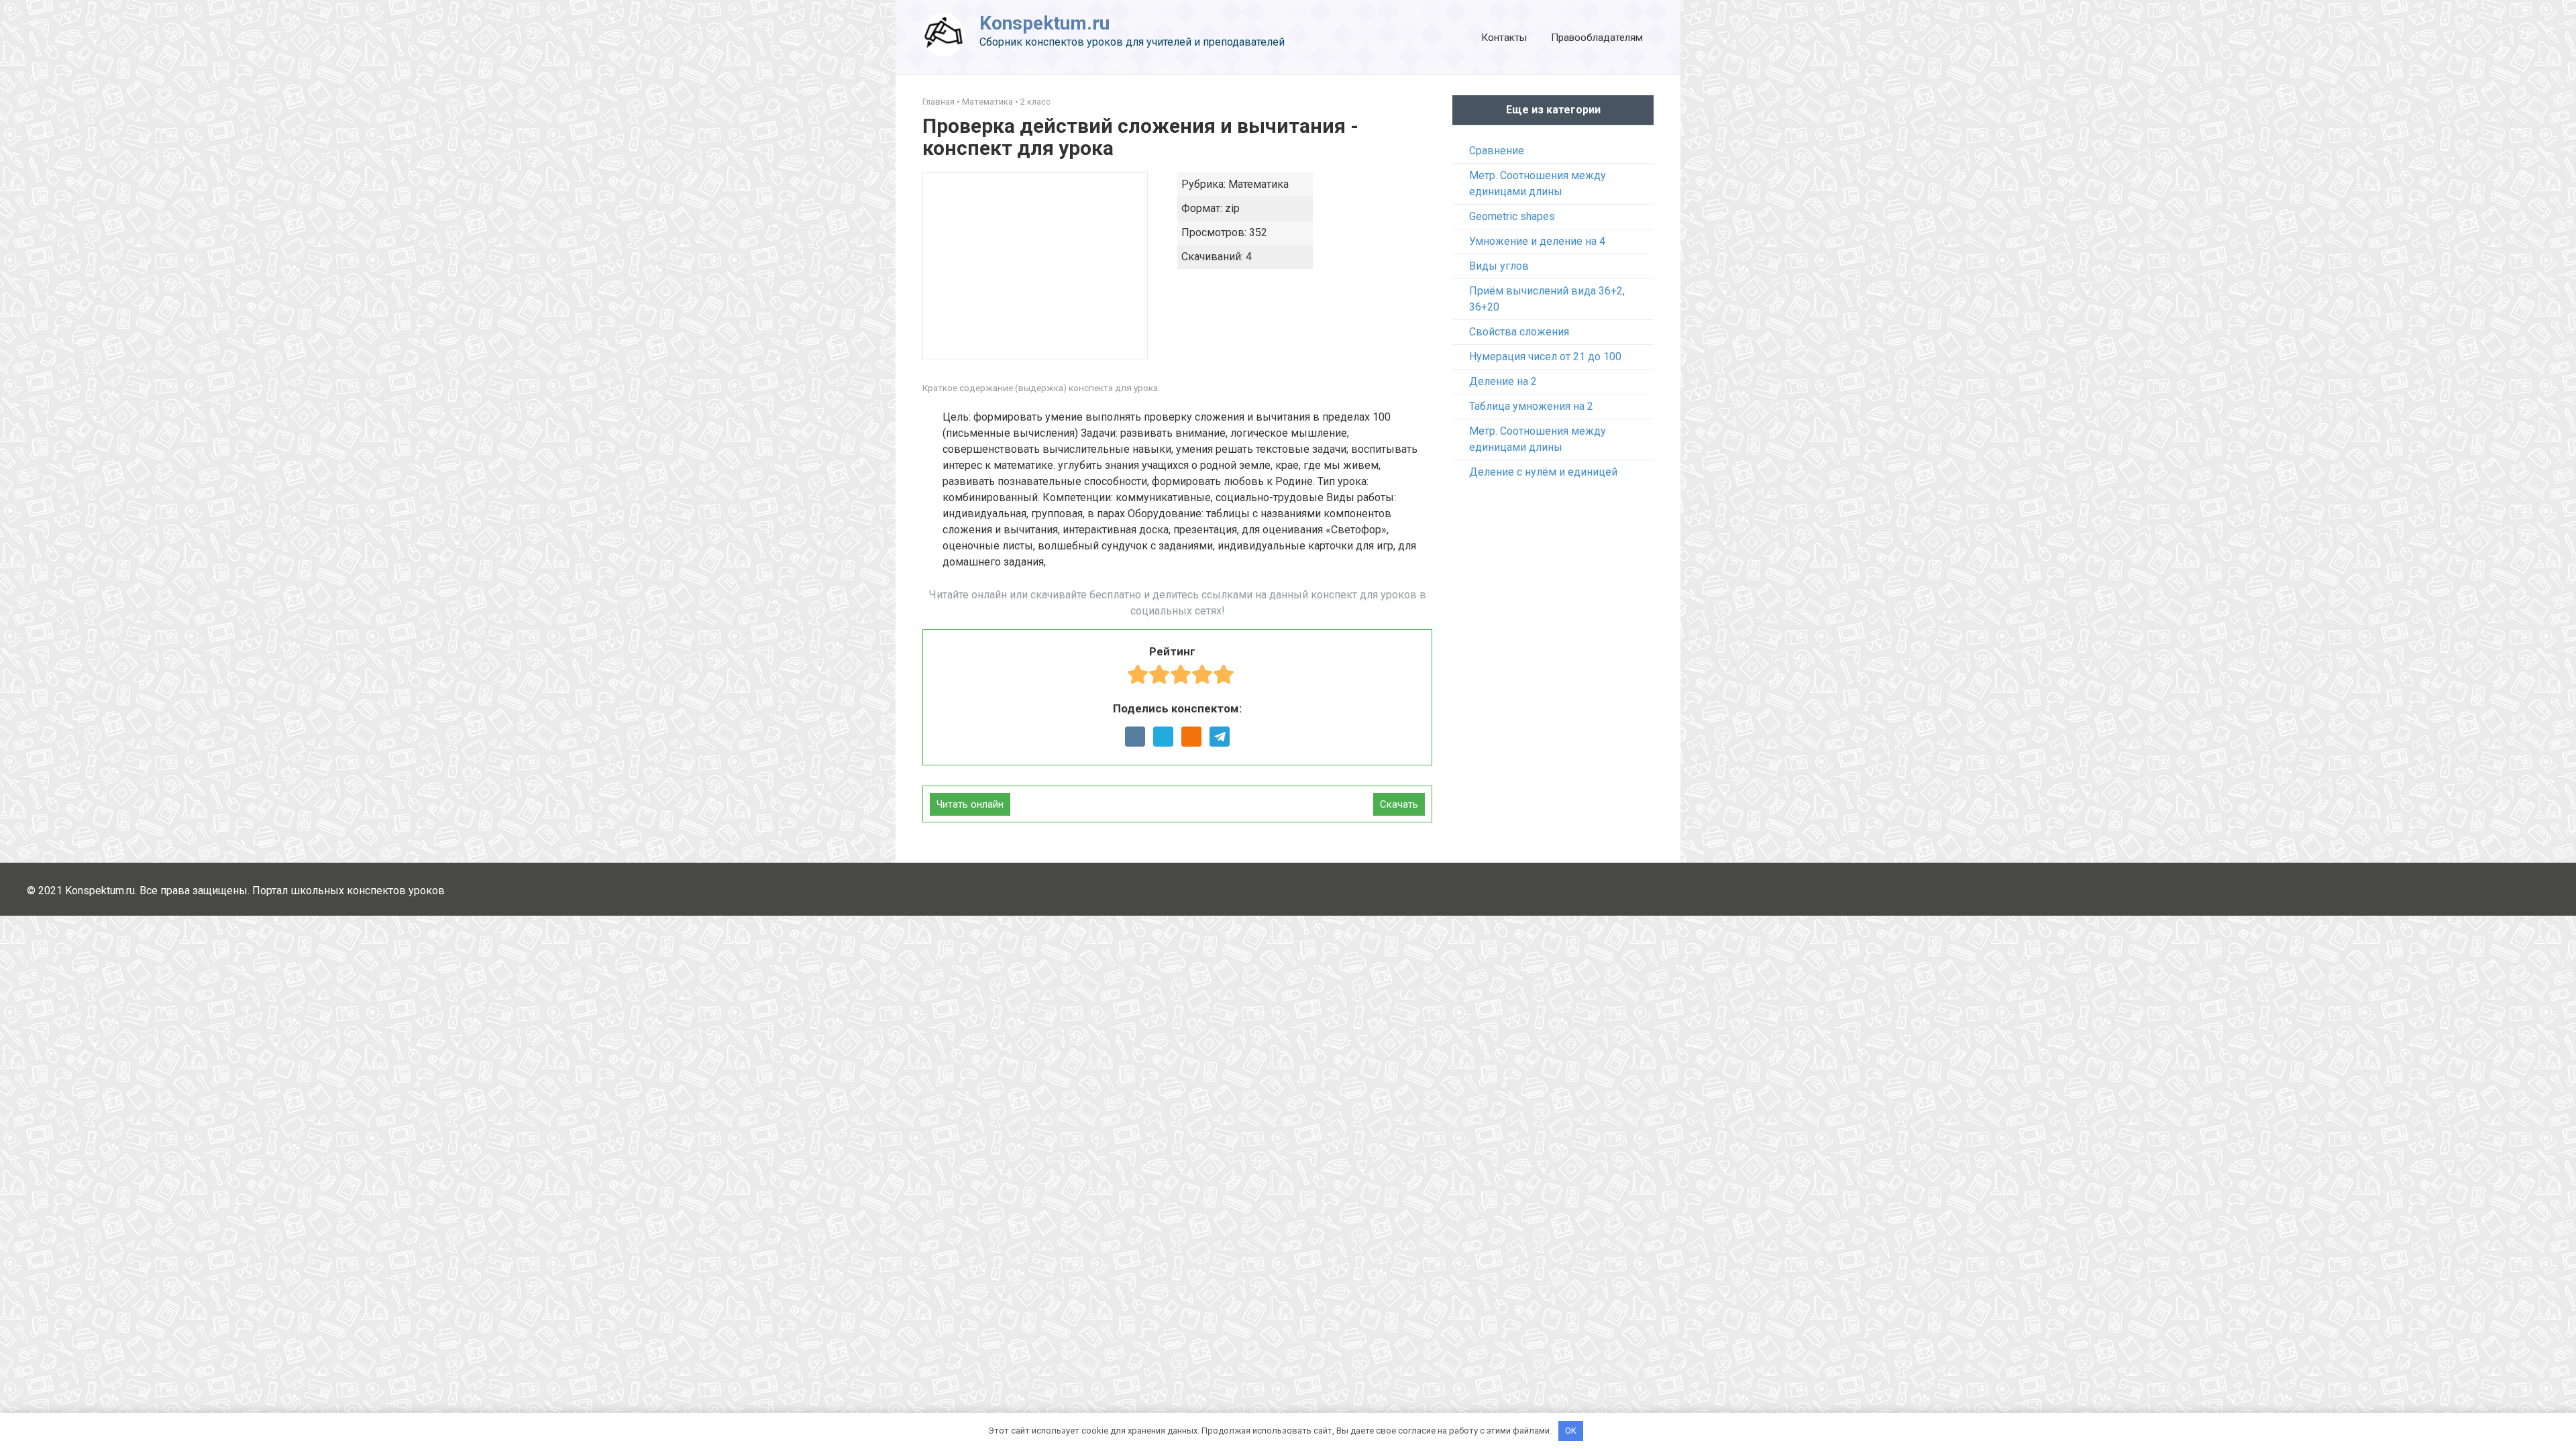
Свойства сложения (1519, 332)
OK (1571, 1431)
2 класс (1035, 102)
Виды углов (1499, 266)
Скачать (1399, 804)
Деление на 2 (1503, 381)
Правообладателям (1597, 38)
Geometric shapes (1512, 216)
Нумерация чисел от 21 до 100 (1545, 357)
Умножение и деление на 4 (1537, 241)
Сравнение (1497, 151)
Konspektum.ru (1044, 23)
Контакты (1504, 38)
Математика (987, 102)
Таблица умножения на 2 (1531, 406)
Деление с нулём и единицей (1543, 472)
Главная (938, 102)
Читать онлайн (970, 804)
